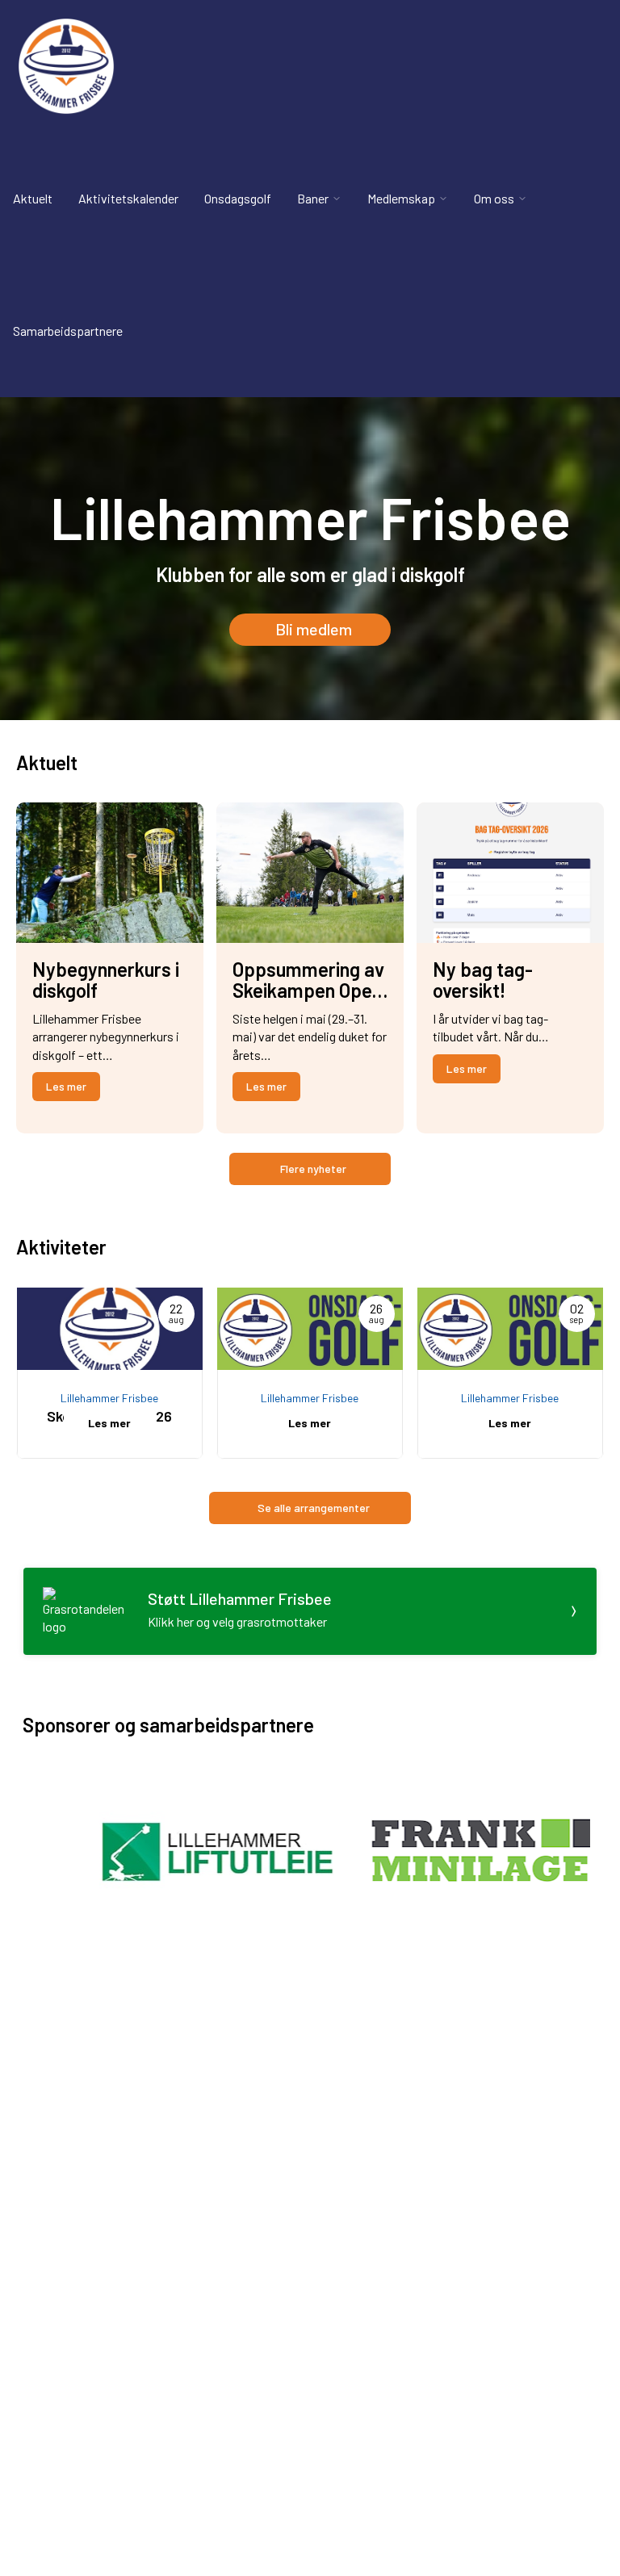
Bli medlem (314, 629)
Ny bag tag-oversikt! (483, 980)
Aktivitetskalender (128, 198)
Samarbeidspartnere (68, 331)
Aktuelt (33, 198)
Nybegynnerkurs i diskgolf (106, 980)
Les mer (66, 1086)
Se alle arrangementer (314, 1508)
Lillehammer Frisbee (109, 1398)
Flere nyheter (313, 1169)
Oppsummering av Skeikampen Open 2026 (308, 991)
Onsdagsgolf (238, 198)
